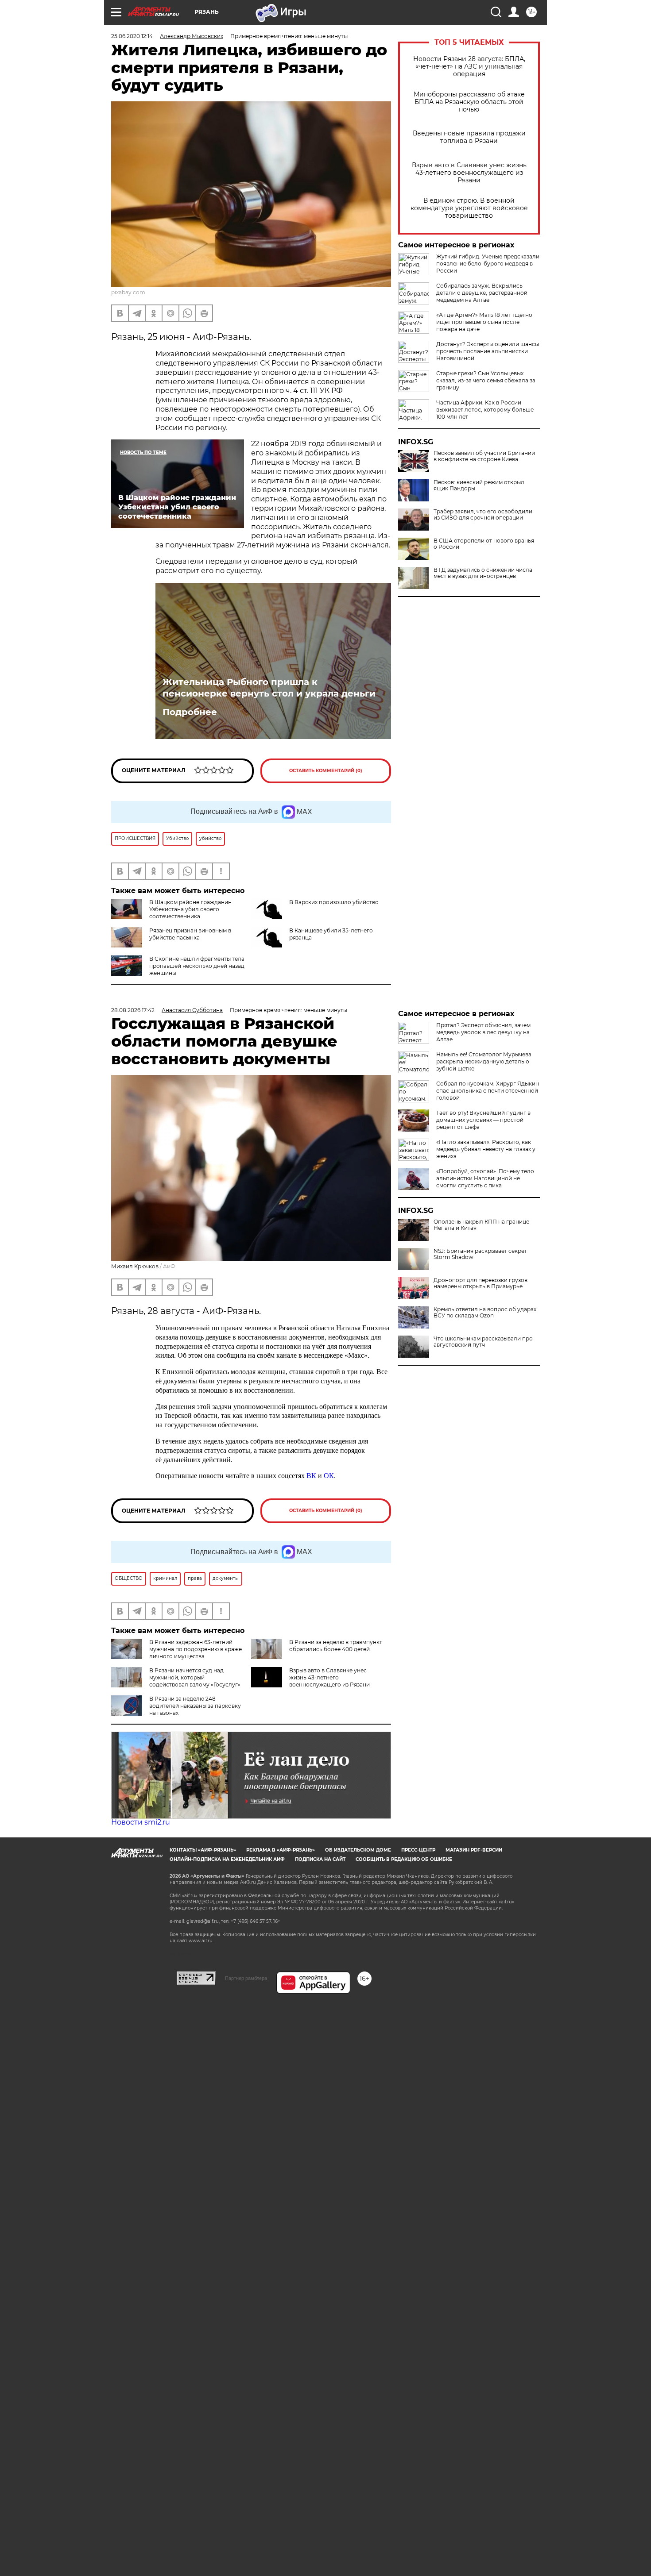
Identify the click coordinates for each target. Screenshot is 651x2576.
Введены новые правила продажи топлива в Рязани (469, 137)
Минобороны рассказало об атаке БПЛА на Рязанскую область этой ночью (469, 102)
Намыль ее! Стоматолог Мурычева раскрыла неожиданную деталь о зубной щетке (484, 1061)
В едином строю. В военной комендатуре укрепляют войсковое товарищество (469, 208)
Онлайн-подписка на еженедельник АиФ (227, 1859)
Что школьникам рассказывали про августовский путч (483, 1342)
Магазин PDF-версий (474, 1850)
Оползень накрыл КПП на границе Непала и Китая (481, 1225)
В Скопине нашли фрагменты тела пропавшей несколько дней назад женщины (197, 966)
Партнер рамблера (246, 1978)
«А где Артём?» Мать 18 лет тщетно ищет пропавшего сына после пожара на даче (484, 322)
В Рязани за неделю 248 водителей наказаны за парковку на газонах (195, 1706)
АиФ (169, 1266)
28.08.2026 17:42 (133, 1010)
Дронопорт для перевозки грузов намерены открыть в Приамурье (480, 1283)
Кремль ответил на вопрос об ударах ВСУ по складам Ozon (485, 1313)
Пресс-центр (418, 1850)
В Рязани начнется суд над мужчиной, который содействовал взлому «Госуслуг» (195, 1677)
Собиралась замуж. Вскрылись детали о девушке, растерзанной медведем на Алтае (482, 293)
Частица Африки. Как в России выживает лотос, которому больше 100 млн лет (485, 410)
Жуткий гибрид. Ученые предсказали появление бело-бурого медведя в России (488, 264)
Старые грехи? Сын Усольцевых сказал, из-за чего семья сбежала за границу (486, 380)
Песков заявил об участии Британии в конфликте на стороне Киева (484, 456)
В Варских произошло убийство (334, 902)
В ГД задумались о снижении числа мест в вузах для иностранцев (483, 573)
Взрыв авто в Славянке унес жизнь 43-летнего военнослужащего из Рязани (469, 173)
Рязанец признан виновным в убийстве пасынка (190, 934)
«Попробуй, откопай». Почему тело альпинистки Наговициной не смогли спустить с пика (485, 1178)
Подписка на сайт (320, 1859)
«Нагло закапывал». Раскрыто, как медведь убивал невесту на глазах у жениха (486, 1149)
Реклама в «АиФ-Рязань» (281, 1850)
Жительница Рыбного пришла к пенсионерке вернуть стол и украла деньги (269, 688)
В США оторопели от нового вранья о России (484, 544)
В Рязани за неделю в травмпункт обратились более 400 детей (336, 1646)
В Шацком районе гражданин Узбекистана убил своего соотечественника (190, 909)
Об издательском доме (358, 1850)
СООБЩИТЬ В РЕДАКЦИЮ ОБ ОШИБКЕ (404, 1859)
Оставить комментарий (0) (326, 771)
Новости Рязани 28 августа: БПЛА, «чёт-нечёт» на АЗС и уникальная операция (469, 67)
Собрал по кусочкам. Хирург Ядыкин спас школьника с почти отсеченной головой (488, 1091)
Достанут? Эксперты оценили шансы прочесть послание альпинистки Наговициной (488, 351)
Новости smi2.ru (141, 1822)
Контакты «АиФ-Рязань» (203, 1850)
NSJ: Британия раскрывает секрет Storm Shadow (480, 1254)
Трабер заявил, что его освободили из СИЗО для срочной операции (483, 515)
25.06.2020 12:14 (132, 36)
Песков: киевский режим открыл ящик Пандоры (479, 485)
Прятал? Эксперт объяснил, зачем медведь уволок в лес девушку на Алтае (483, 1032)
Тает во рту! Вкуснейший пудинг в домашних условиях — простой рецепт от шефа (483, 1120)
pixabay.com (128, 292)
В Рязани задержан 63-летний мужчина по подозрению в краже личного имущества (196, 1649)
